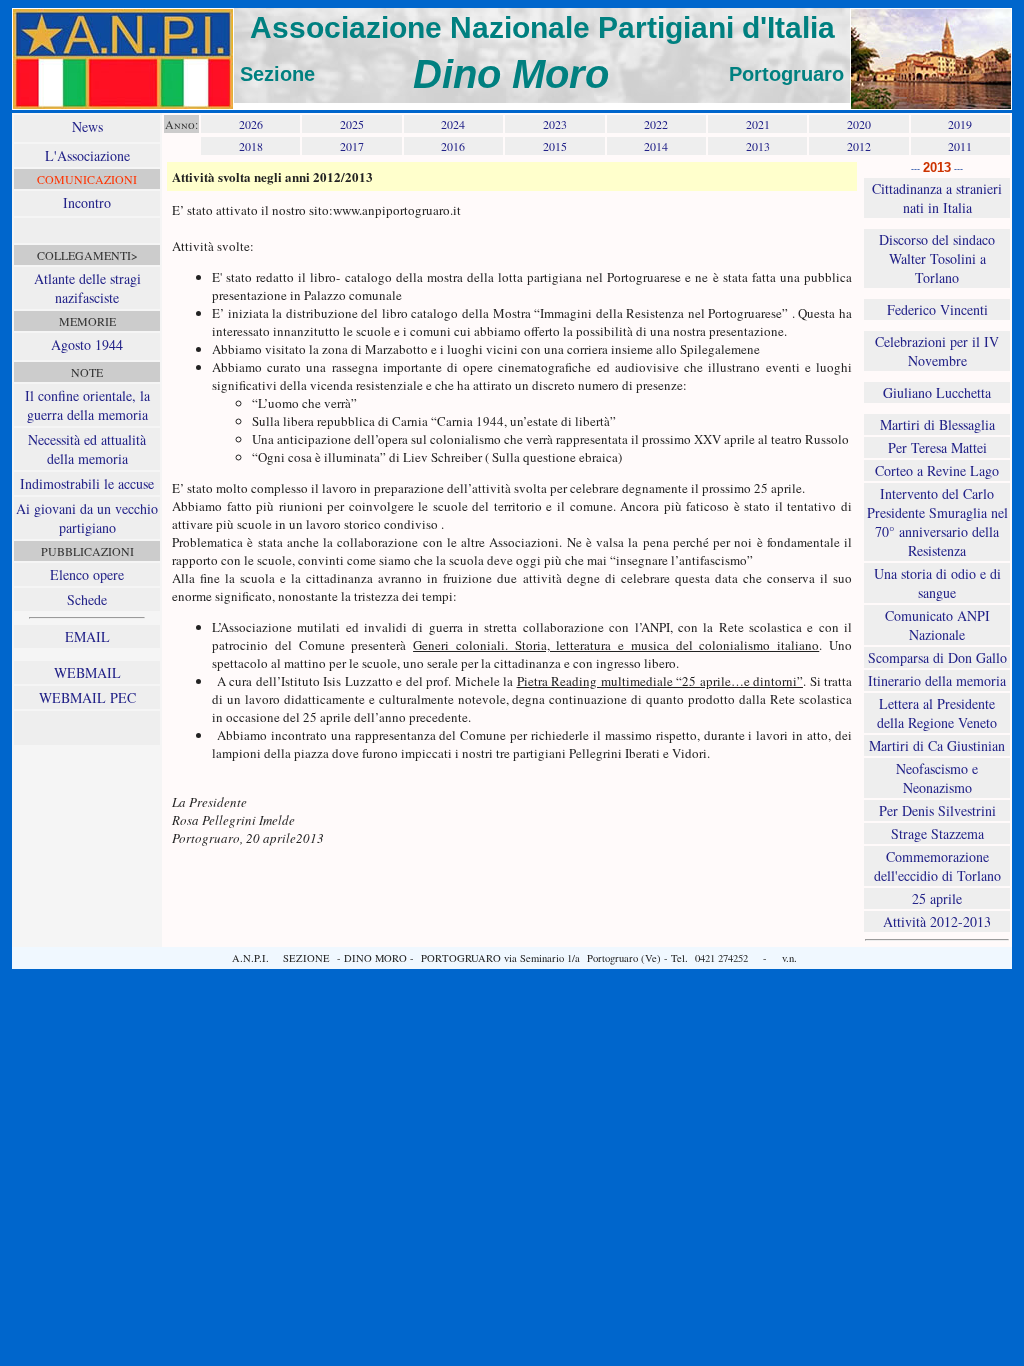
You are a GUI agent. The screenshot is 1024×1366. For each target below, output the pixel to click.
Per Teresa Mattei (937, 447)
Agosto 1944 (87, 344)
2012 (859, 146)
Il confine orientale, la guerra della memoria (87, 405)
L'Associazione (87, 155)
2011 (960, 146)
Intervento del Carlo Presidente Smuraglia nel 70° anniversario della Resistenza (937, 522)
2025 (352, 124)
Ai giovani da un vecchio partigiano (87, 518)
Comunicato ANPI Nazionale (937, 625)
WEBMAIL (87, 672)
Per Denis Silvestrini (937, 810)
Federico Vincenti (937, 309)
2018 (251, 146)
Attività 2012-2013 (937, 921)
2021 (758, 124)
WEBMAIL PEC (87, 697)
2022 (656, 124)
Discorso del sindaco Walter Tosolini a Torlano (937, 258)
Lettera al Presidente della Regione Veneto (937, 713)
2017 (352, 146)
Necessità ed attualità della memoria (87, 449)
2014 (656, 146)
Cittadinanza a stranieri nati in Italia (937, 198)
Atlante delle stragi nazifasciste (87, 288)
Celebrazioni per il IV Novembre (937, 351)
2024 (453, 124)
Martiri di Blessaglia (937, 424)
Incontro (87, 202)
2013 (758, 146)
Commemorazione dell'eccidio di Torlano (937, 866)
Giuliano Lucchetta (937, 392)
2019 (960, 124)
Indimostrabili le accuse (87, 483)
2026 (251, 124)
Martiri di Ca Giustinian (937, 745)
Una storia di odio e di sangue (937, 583)
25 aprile (937, 898)
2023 (555, 124)
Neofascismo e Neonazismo (937, 778)
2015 (555, 146)
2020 (859, 124)
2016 (453, 146)
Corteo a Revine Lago (937, 470)
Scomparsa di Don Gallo (937, 657)
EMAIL (87, 636)
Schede (87, 599)
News (87, 126)
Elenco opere (87, 574)
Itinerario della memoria (937, 680)
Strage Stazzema (937, 833)
